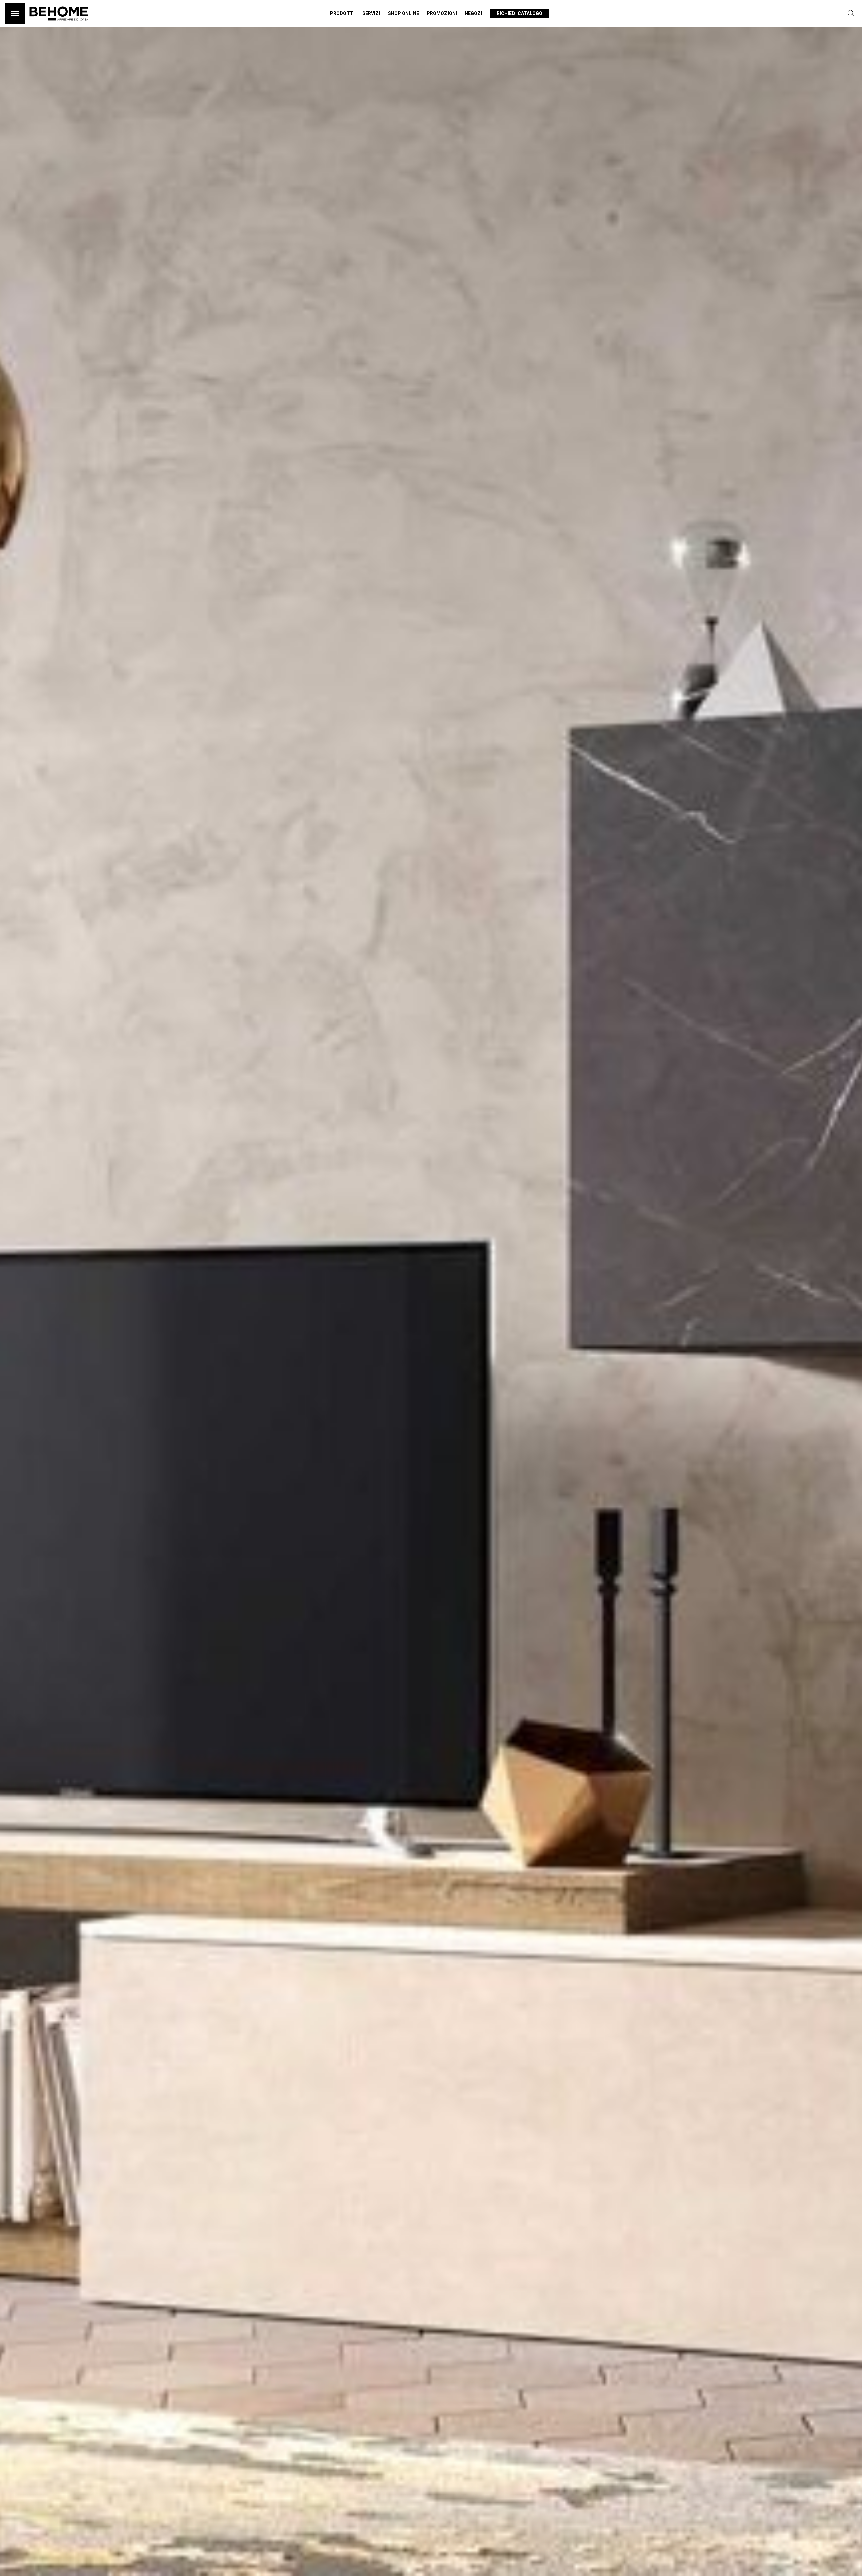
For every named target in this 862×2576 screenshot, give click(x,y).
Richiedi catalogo (520, 13)
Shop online (403, 13)
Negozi (473, 13)
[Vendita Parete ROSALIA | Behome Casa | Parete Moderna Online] (59, 24)
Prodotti (342, 13)
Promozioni (442, 13)
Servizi (371, 13)
